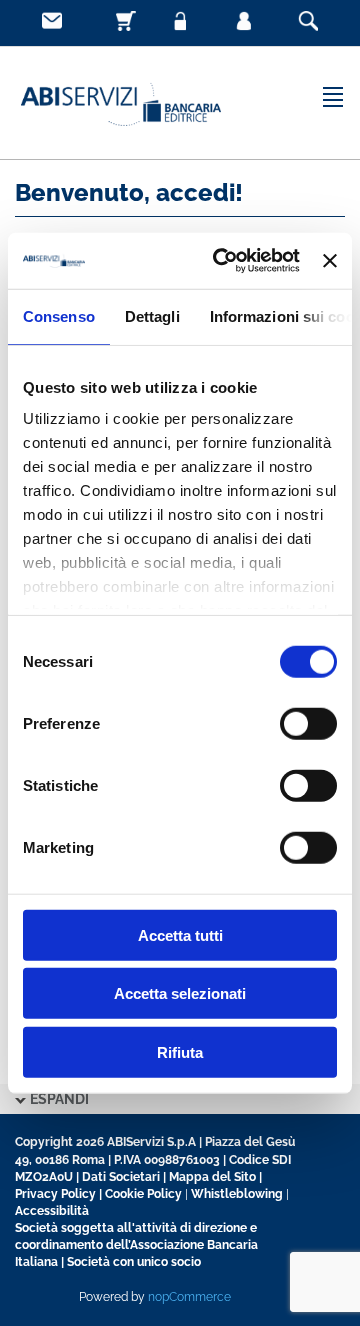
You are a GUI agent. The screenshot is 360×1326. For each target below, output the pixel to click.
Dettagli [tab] (152, 315)
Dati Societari (121, 1177)
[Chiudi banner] (330, 261)
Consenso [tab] (59, 315)
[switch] (308, 723)
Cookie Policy (143, 1194)
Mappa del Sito (212, 1177)
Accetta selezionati (180, 993)
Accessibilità (52, 1211)
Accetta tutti (180, 934)
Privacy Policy (55, 1194)
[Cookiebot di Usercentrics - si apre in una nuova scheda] (222, 261)
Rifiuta (180, 1051)
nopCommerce (189, 1297)
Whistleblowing (237, 1194)
